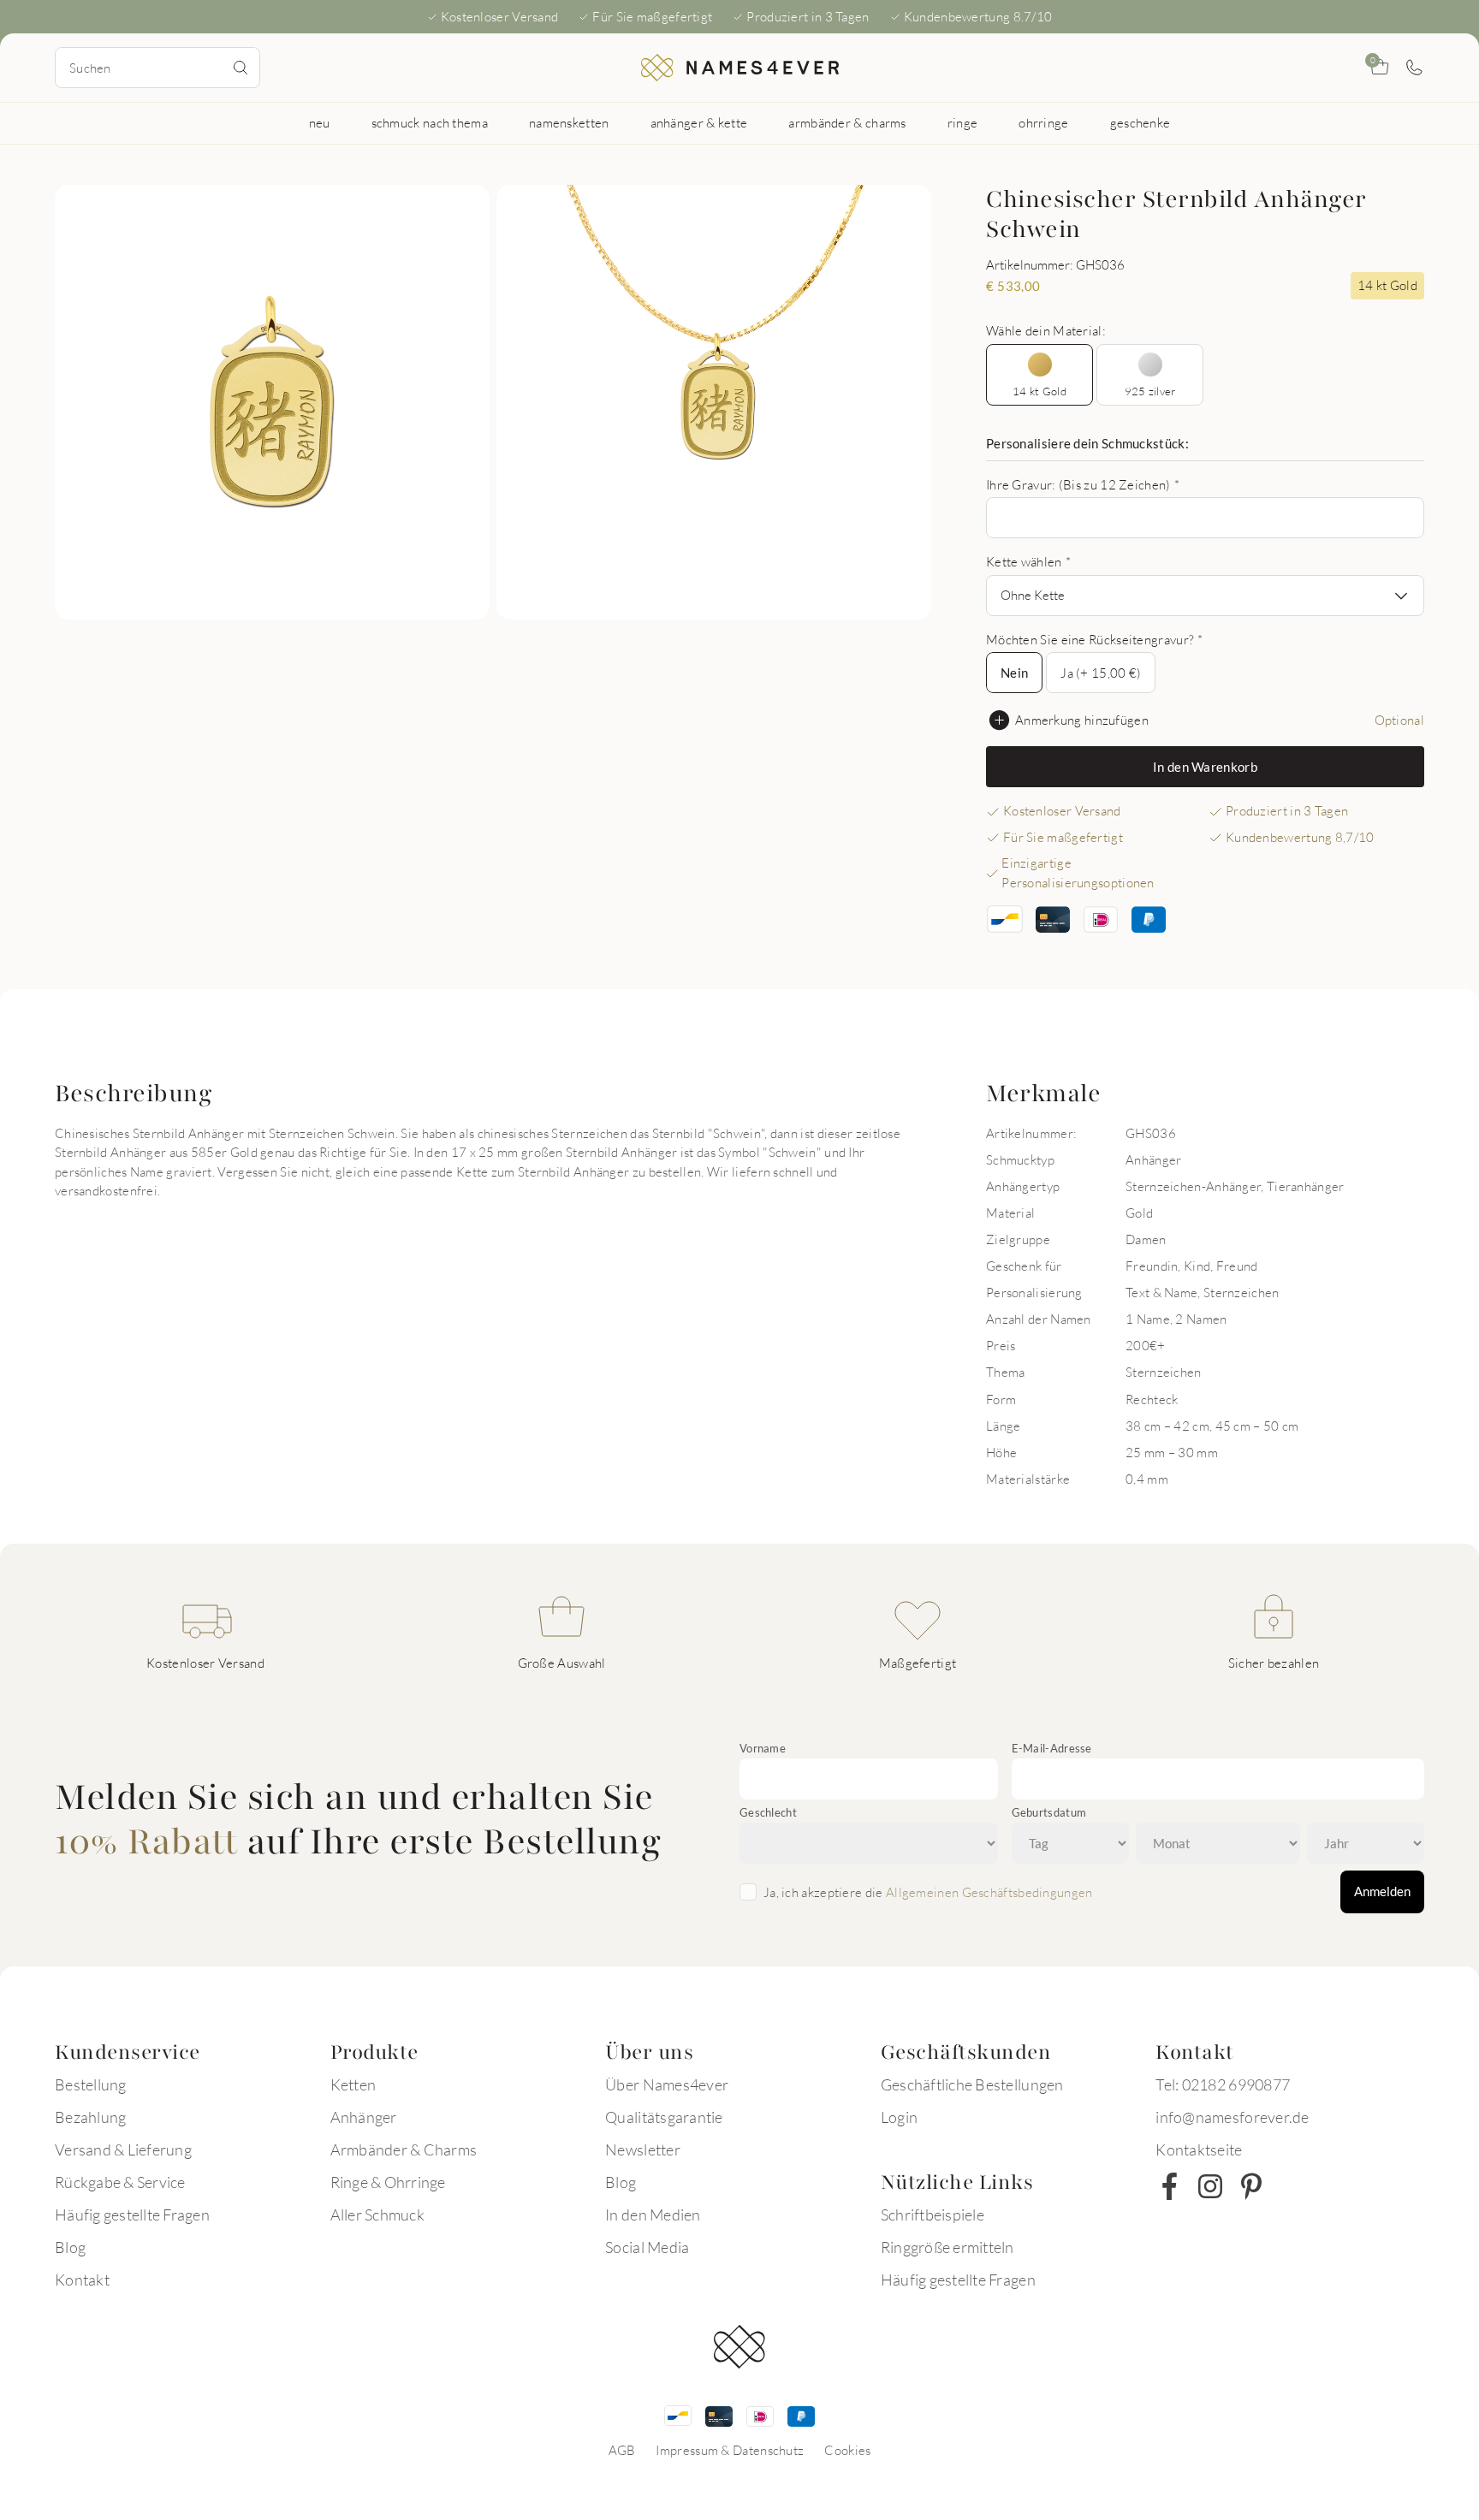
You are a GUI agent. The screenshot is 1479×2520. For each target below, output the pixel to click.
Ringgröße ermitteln (947, 2247)
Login (899, 2117)
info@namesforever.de (1232, 2117)
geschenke (1140, 122)
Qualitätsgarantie (664, 2117)
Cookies (847, 2450)
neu (320, 122)
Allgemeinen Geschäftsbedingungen (989, 1892)
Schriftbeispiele (933, 2215)
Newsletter (643, 2149)
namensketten (569, 122)
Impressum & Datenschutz (730, 2450)
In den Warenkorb (1205, 767)
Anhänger (364, 2117)
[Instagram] (1210, 2186)
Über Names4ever (667, 2084)
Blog (70, 2247)
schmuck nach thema (430, 122)
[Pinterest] (1251, 2186)
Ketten (353, 2084)
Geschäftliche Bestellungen (972, 2084)
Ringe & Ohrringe (388, 2182)
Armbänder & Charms (404, 2149)
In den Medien (653, 2215)
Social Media (647, 2247)
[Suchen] (241, 68)
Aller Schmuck (377, 2215)
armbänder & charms (847, 122)
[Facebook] (1169, 2186)
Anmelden (1382, 1891)
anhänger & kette (699, 122)
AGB (622, 2450)
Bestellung (91, 2084)
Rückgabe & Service (120, 2182)
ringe (963, 122)
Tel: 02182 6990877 (1223, 2084)
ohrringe (1043, 122)
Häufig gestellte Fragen (132, 2215)
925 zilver (1150, 391)
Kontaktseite (1199, 2149)
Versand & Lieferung (123, 2149)
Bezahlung (90, 2117)
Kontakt (82, 2280)
